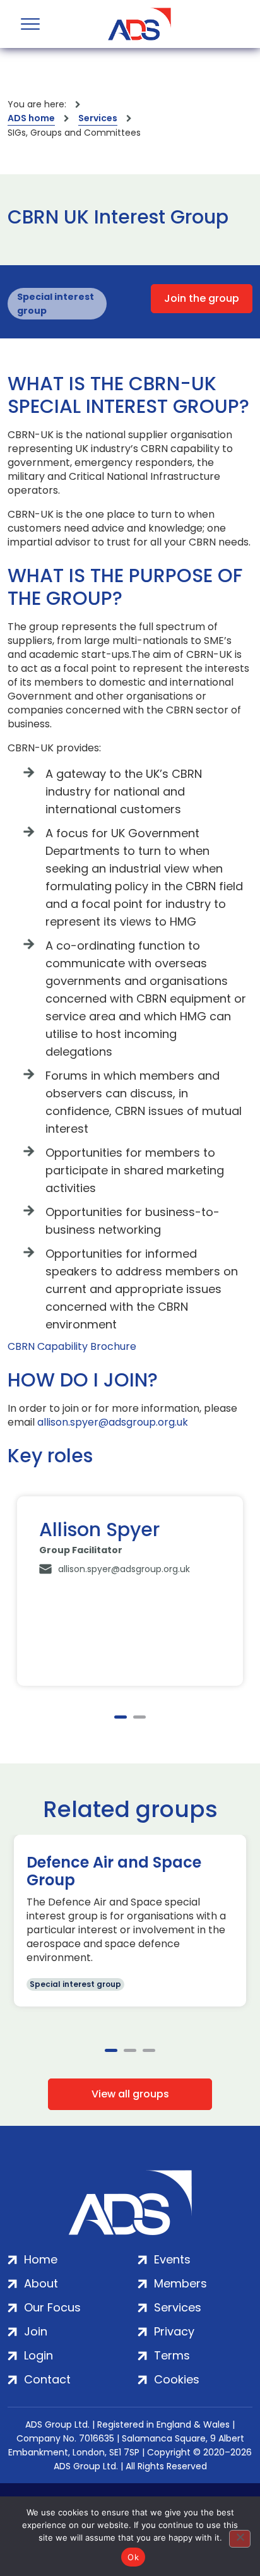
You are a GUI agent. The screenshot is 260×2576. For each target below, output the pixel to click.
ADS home (31, 118)
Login (38, 2355)
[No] (240, 2539)
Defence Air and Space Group (114, 1871)
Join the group (202, 298)
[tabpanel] (130, 1591)
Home (41, 2259)
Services (98, 118)
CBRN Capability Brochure (72, 1347)
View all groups (130, 2094)
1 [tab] (121, 1717)
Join (36, 2331)
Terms (172, 2355)
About (41, 2283)
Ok (133, 2557)
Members (180, 2283)
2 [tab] (139, 1717)
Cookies (177, 2379)
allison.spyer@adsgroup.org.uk (113, 1422)
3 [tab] (149, 2050)
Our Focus (52, 2307)
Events (172, 2259)
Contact (47, 2379)
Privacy (174, 2331)
